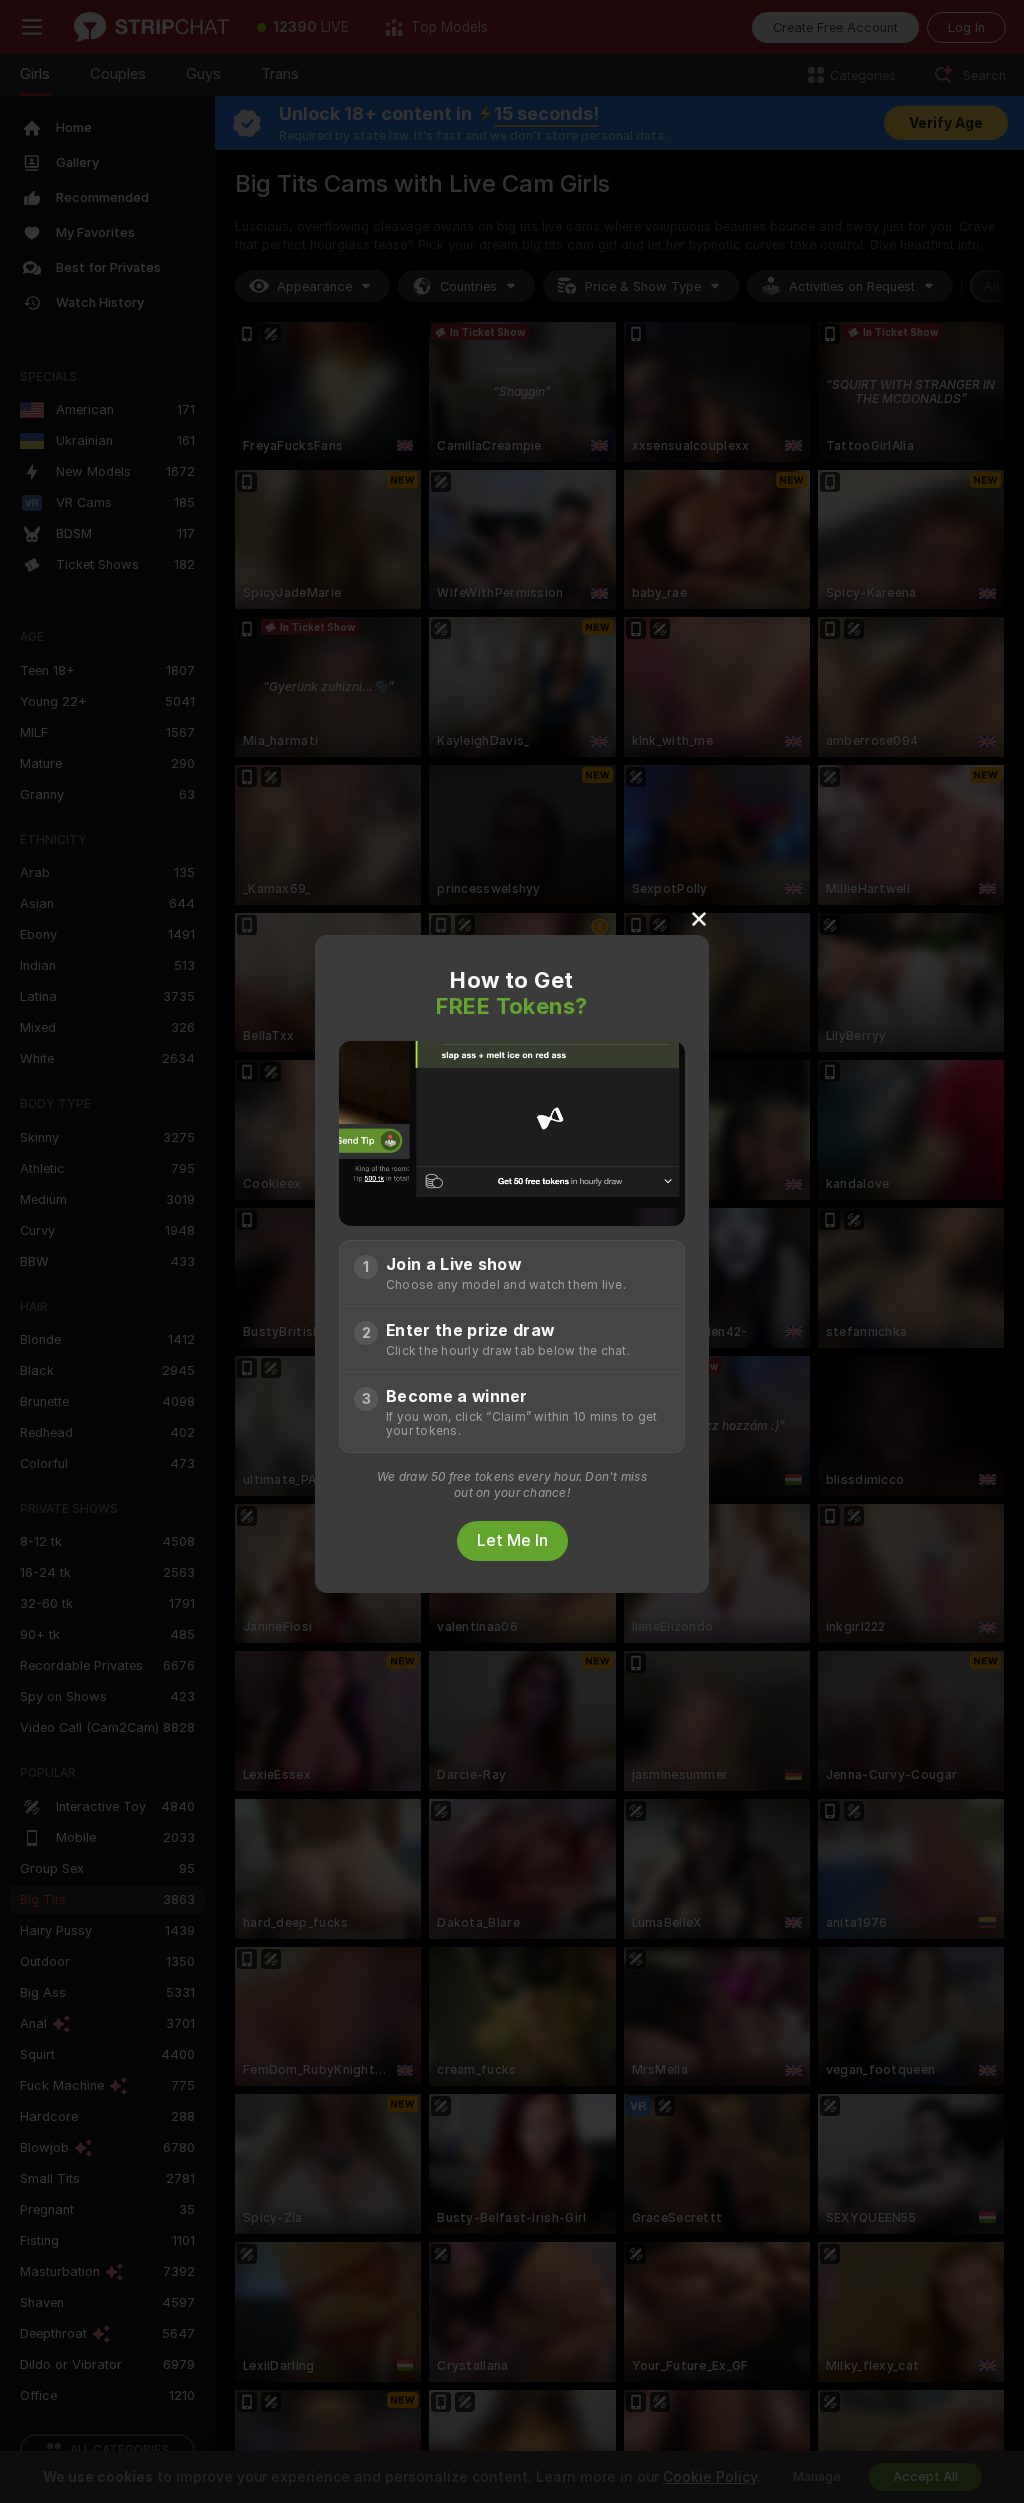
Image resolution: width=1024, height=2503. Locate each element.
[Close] (699, 918)
